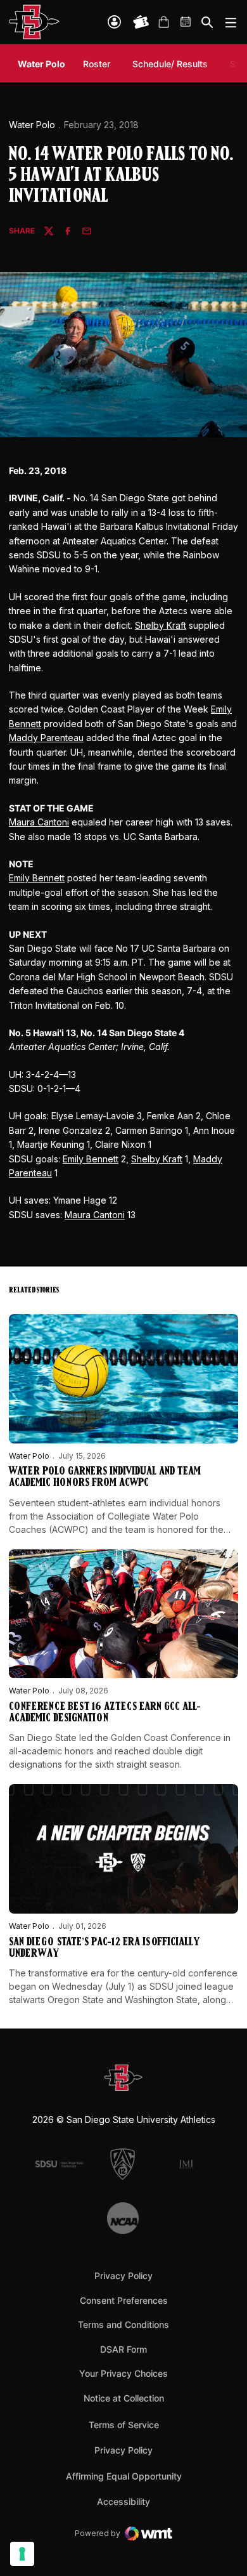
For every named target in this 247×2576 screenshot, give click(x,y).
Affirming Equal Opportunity (124, 2476)
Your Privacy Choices (123, 2373)
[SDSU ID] (114, 22)
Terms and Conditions (123, 2324)
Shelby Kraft (161, 625)
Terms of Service (124, 2424)
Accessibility (123, 2501)
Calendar (186, 22)
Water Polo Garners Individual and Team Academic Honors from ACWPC (105, 1478)
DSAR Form (123, 2349)
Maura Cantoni (39, 822)
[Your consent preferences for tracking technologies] (22, 2554)
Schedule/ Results (170, 64)
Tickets (141, 22)
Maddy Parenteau (46, 738)
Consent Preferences (124, 2300)
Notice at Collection (124, 2398)
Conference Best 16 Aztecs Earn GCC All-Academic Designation (105, 1713)
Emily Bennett (37, 878)
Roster (97, 64)
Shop (163, 22)
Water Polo (32, 125)
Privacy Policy (123, 2276)
